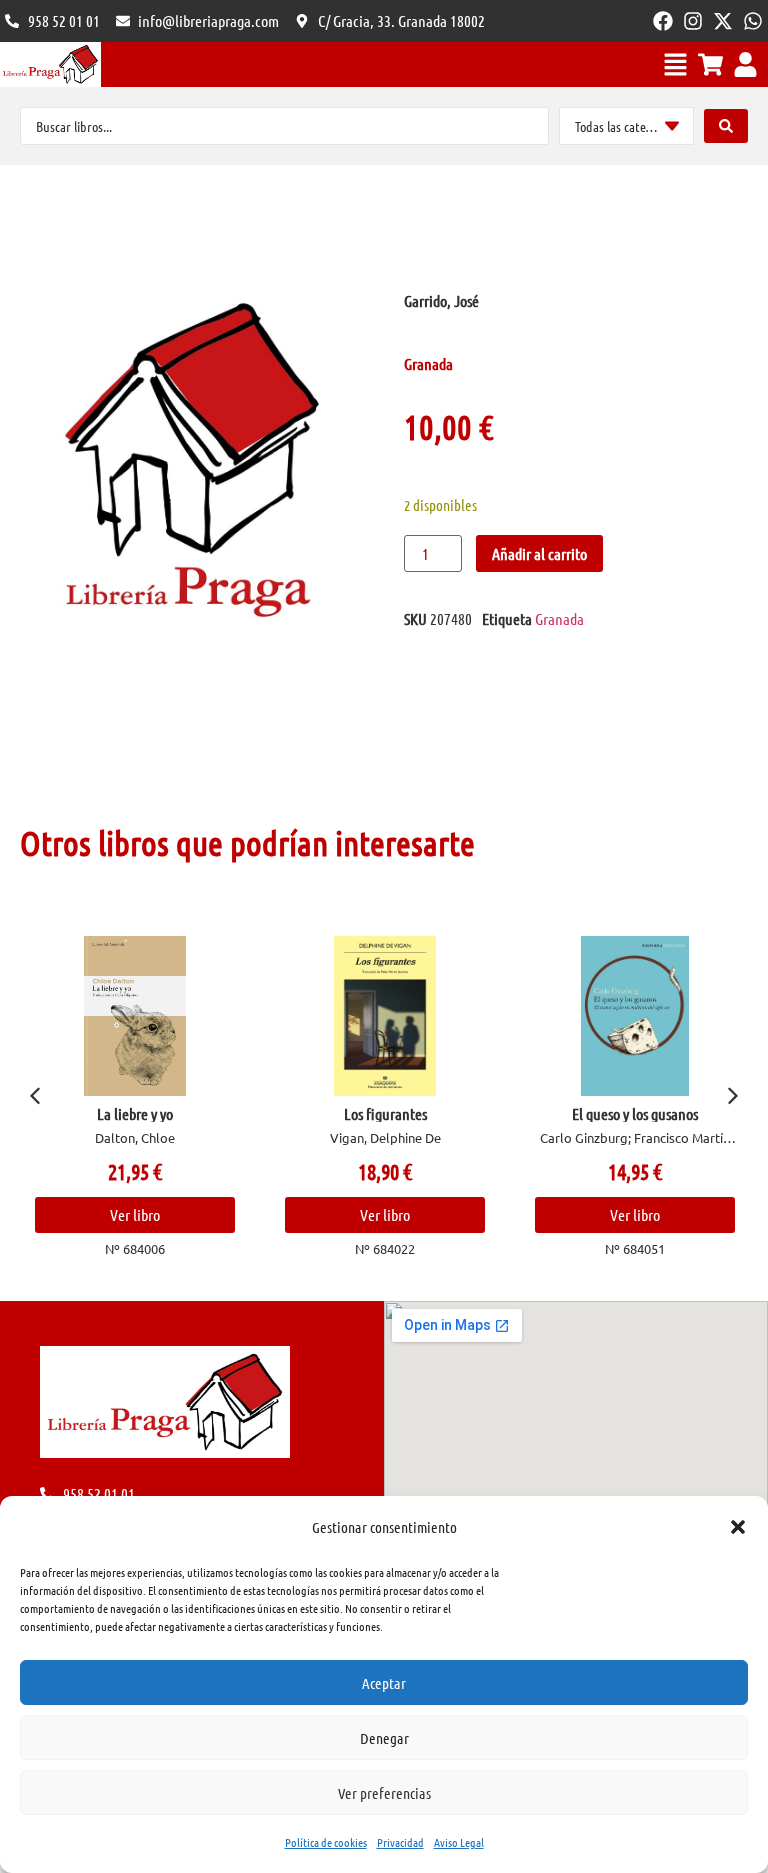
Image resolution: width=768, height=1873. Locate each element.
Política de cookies (326, 1842)
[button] (738, 1527)
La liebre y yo (135, 1113)
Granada (559, 618)
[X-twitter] (723, 21)
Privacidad (400, 1842)
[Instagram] (693, 21)
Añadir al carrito (539, 553)
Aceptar (384, 1683)
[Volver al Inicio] (50, 64)
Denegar (384, 1738)
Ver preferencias (384, 1793)
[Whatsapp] (753, 21)
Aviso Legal (459, 1842)
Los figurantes (385, 1113)
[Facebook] (663, 21)
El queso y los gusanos (635, 1113)
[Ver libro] (135, 1016)
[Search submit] (726, 126)
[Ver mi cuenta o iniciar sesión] (745, 64)
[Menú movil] (675, 64)
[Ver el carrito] (710, 64)
